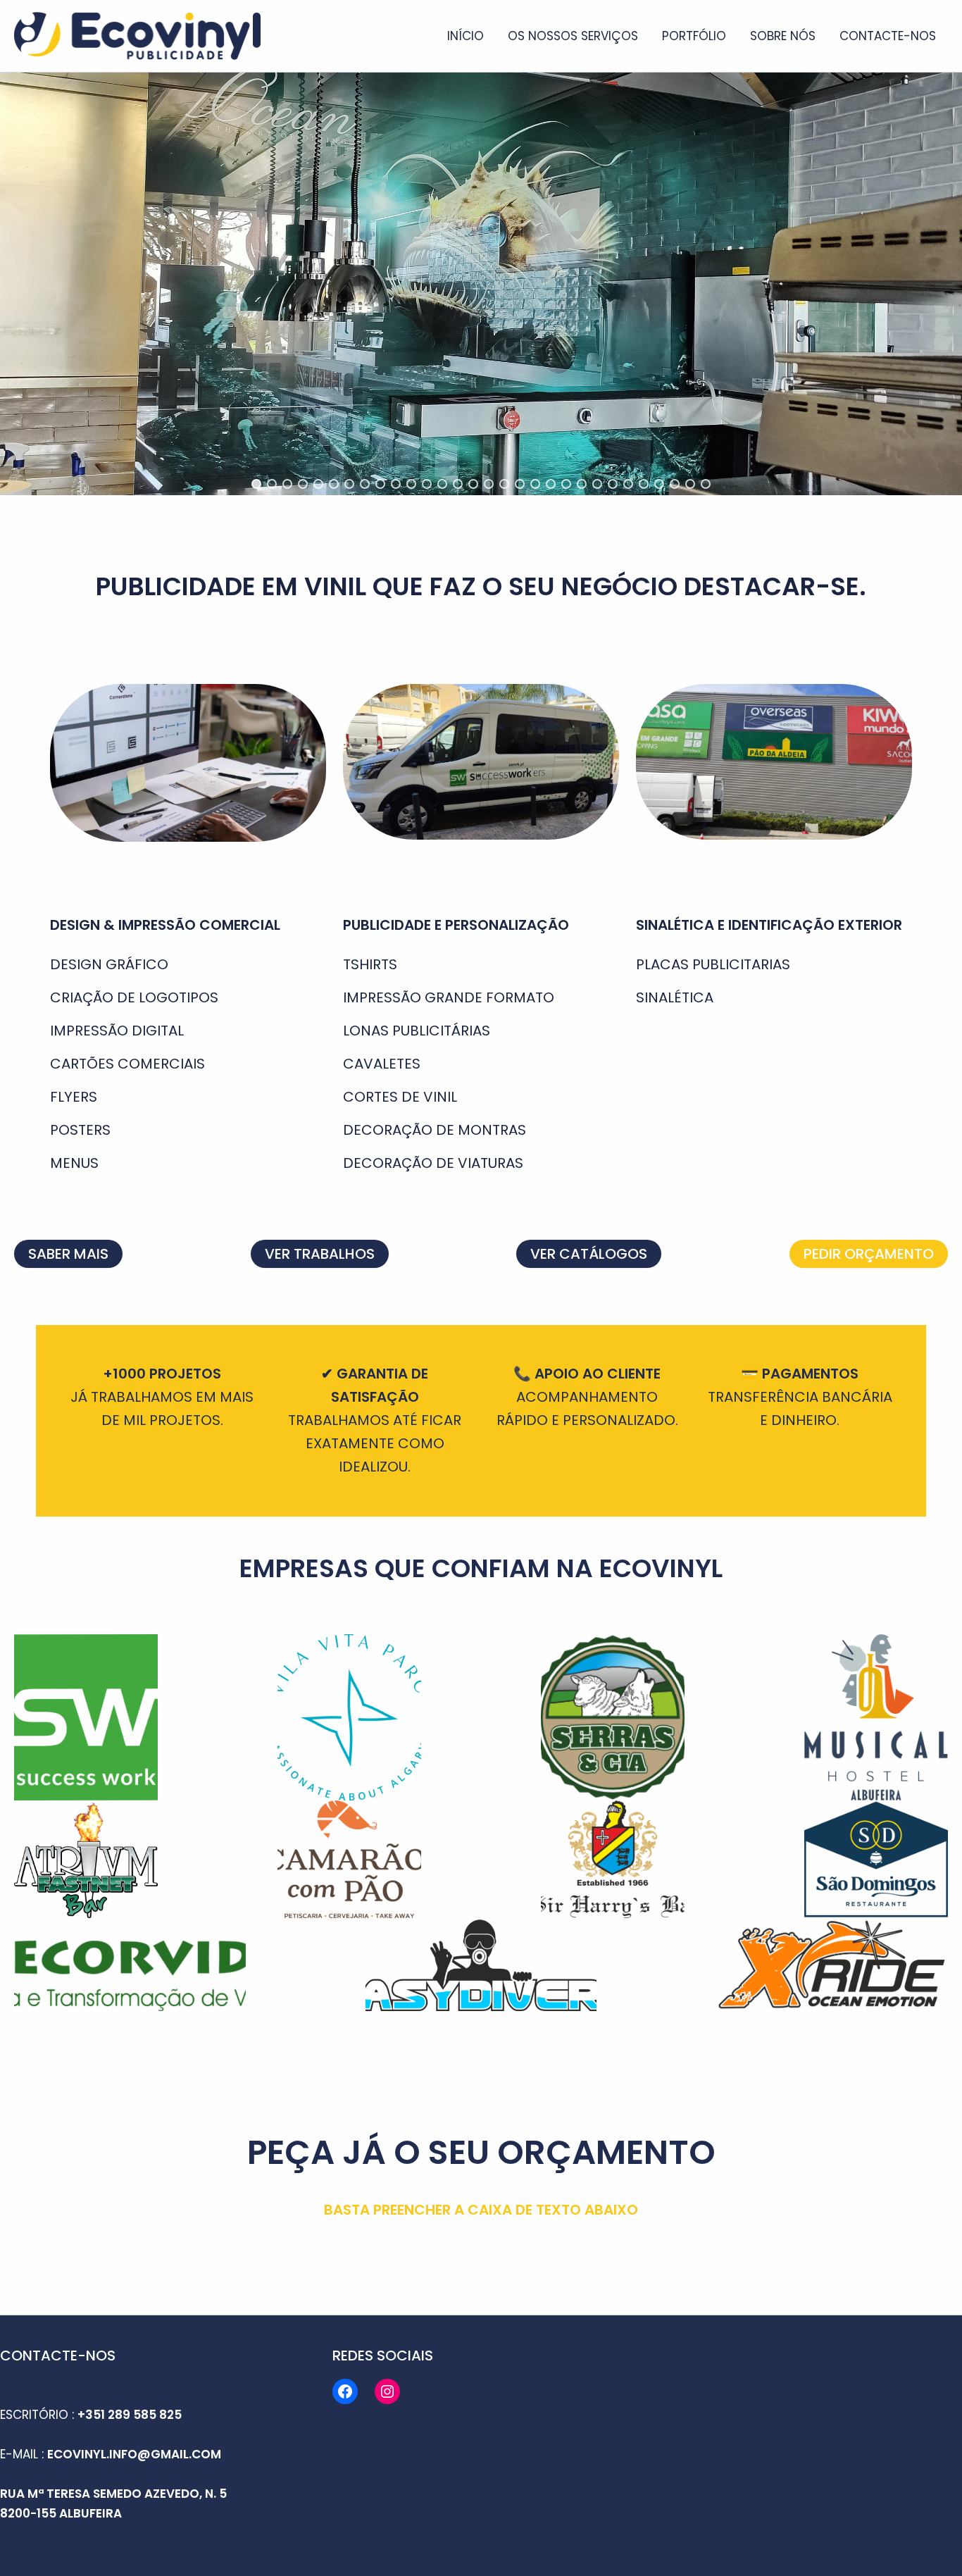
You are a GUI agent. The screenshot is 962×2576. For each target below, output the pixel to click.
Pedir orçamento (869, 1254)
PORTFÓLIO (694, 36)
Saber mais (68, 1254)
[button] (256, 484)
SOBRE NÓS (783, 36)
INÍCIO (466, 36)
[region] (481, 284)
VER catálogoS (589, 1254)
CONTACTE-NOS (888, 36)
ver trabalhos (320, 1254)
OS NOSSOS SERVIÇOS (573, 36)
